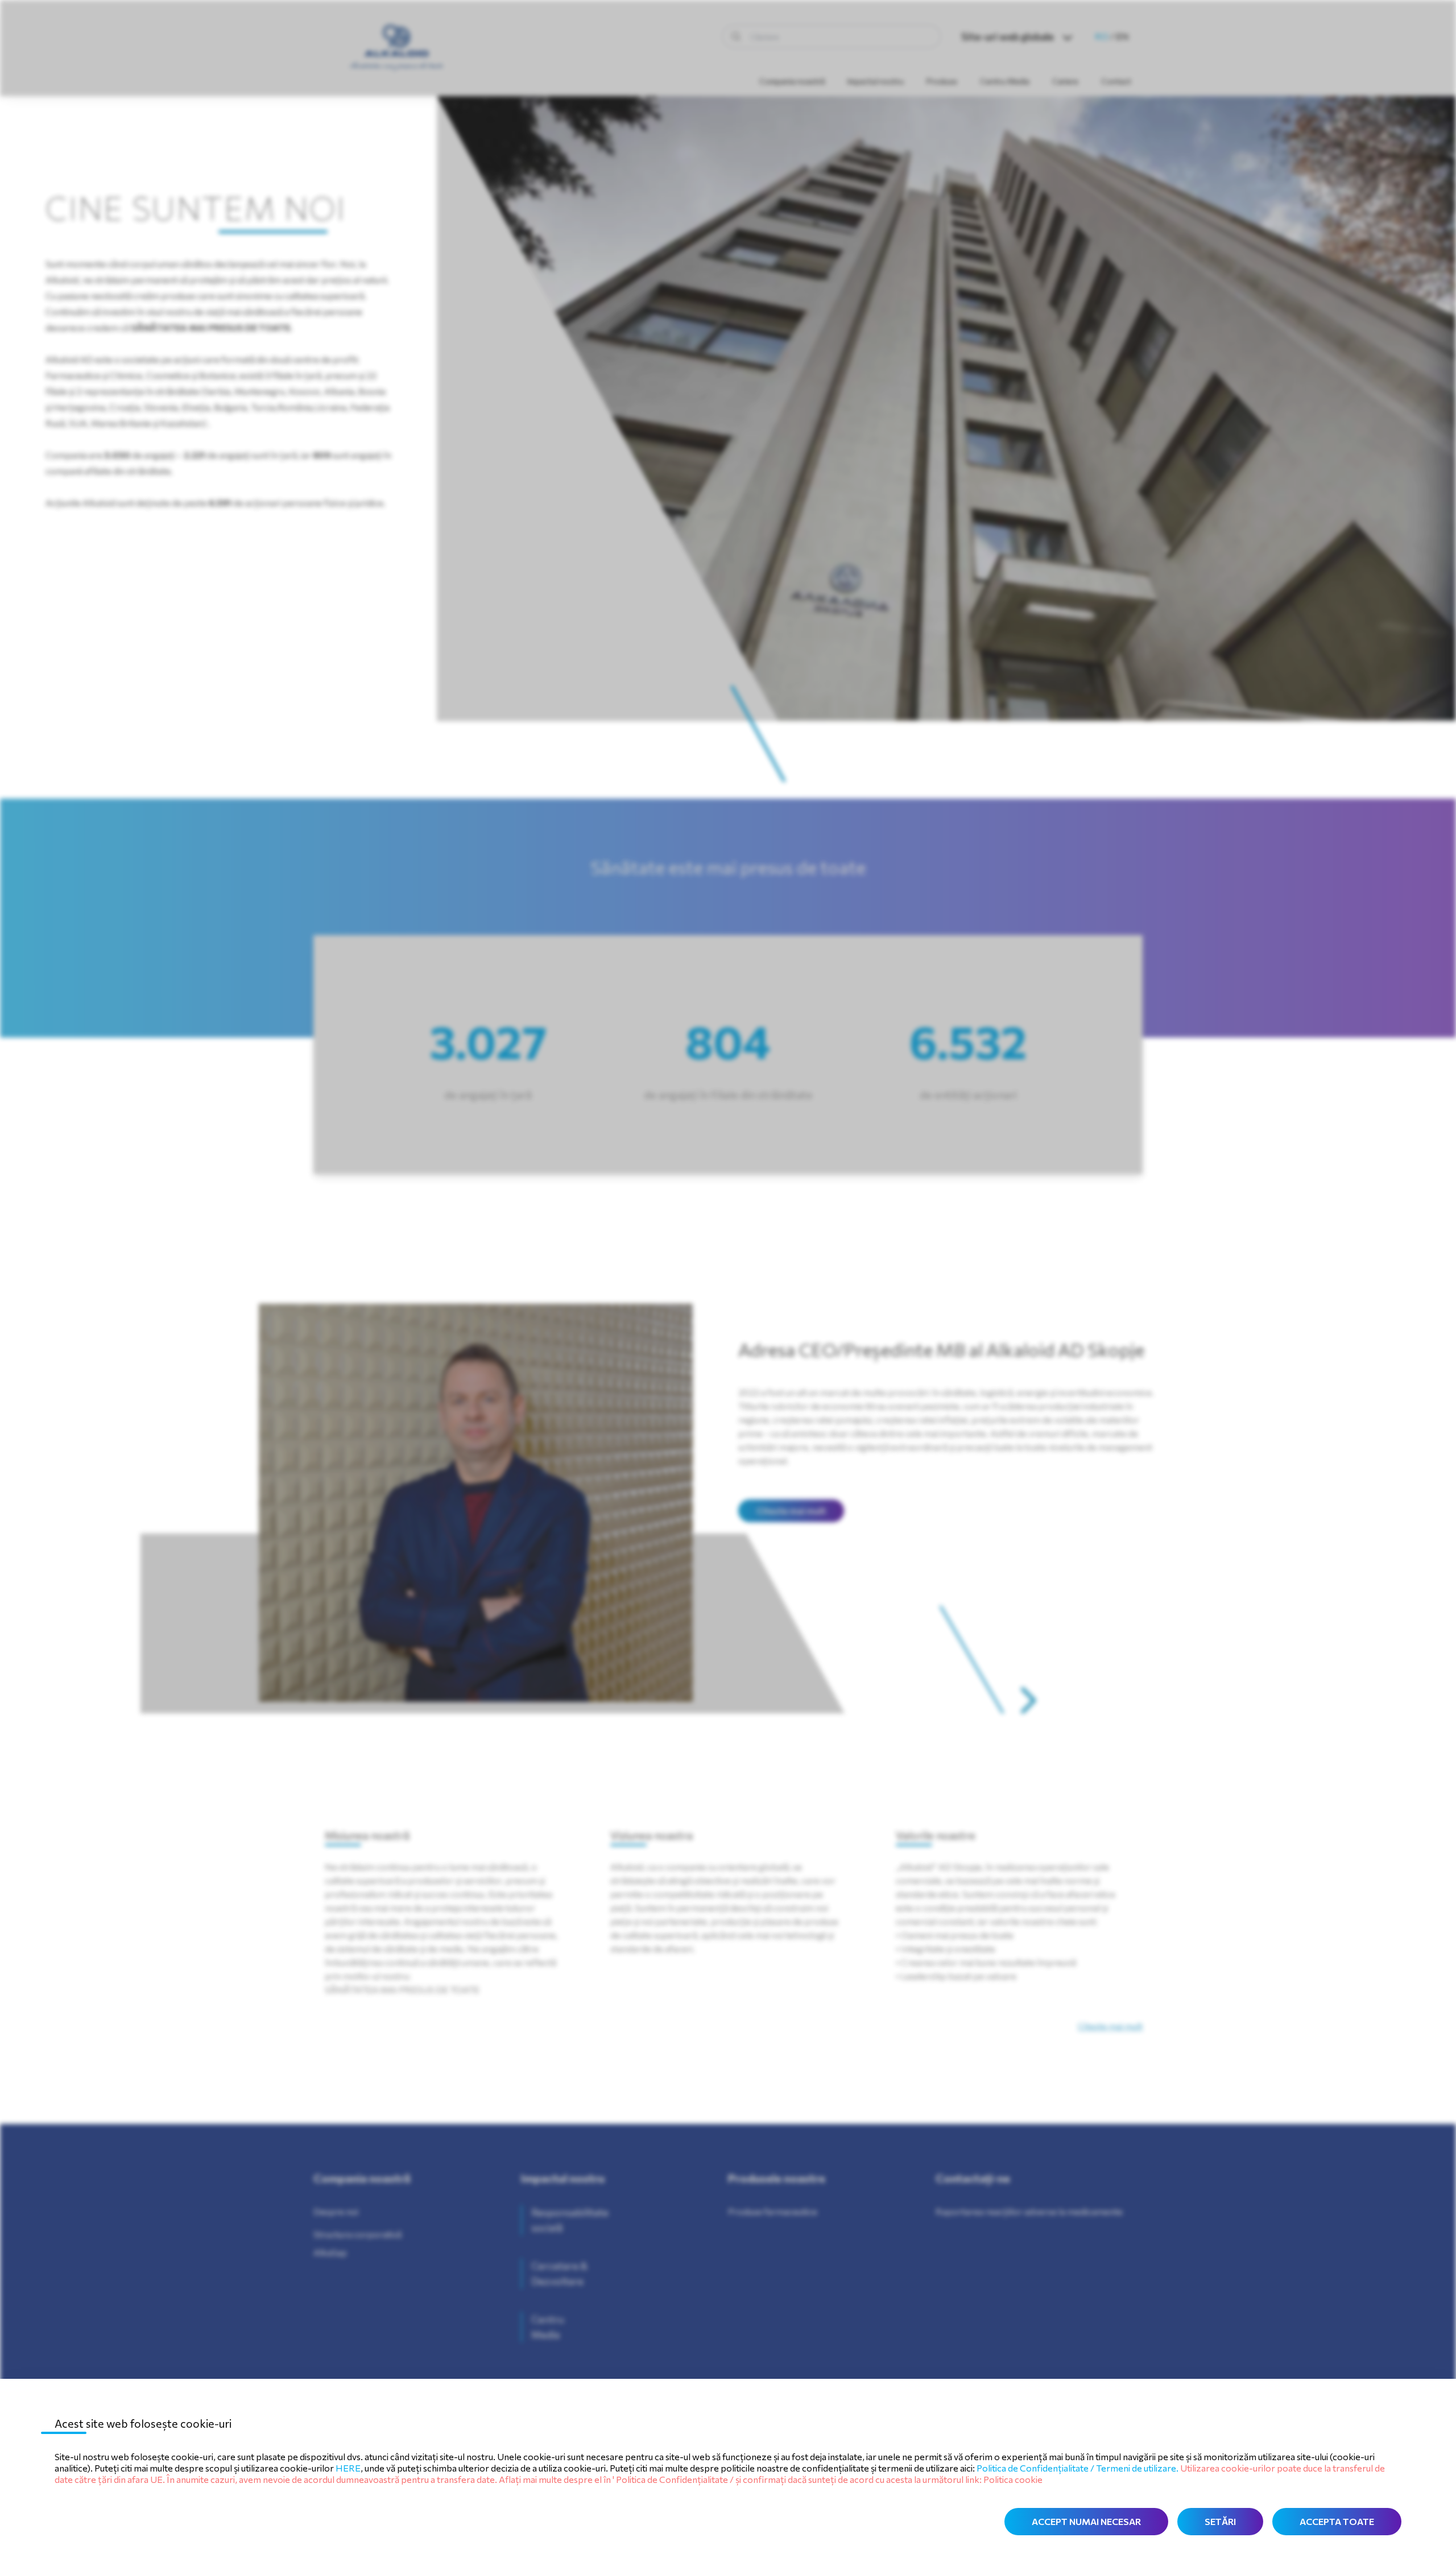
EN (1122, 36)
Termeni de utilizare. (1138, 2468)
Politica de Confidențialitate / (1036, 2468)
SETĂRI (1220, 2521)
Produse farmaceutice (773, 2211)
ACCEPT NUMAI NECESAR (1086, 2521)
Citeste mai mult (791, 1511)
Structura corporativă (357, 2234)
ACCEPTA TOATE (1337, 2521)
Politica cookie (1013, 2479)
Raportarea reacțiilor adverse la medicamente (1029, 2211)
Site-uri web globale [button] (1008, 36)
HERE (348, 2468)
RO (1102, 36)
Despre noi (336, 2211)
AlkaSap (330, 2252)
